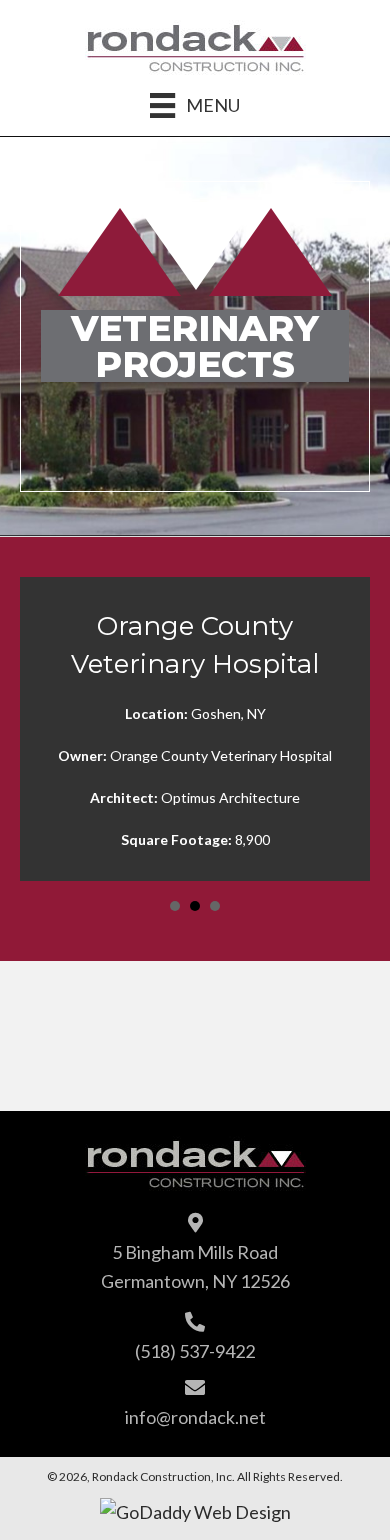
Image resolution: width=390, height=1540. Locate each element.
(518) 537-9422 (195, 1351)
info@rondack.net (195, 1417)
